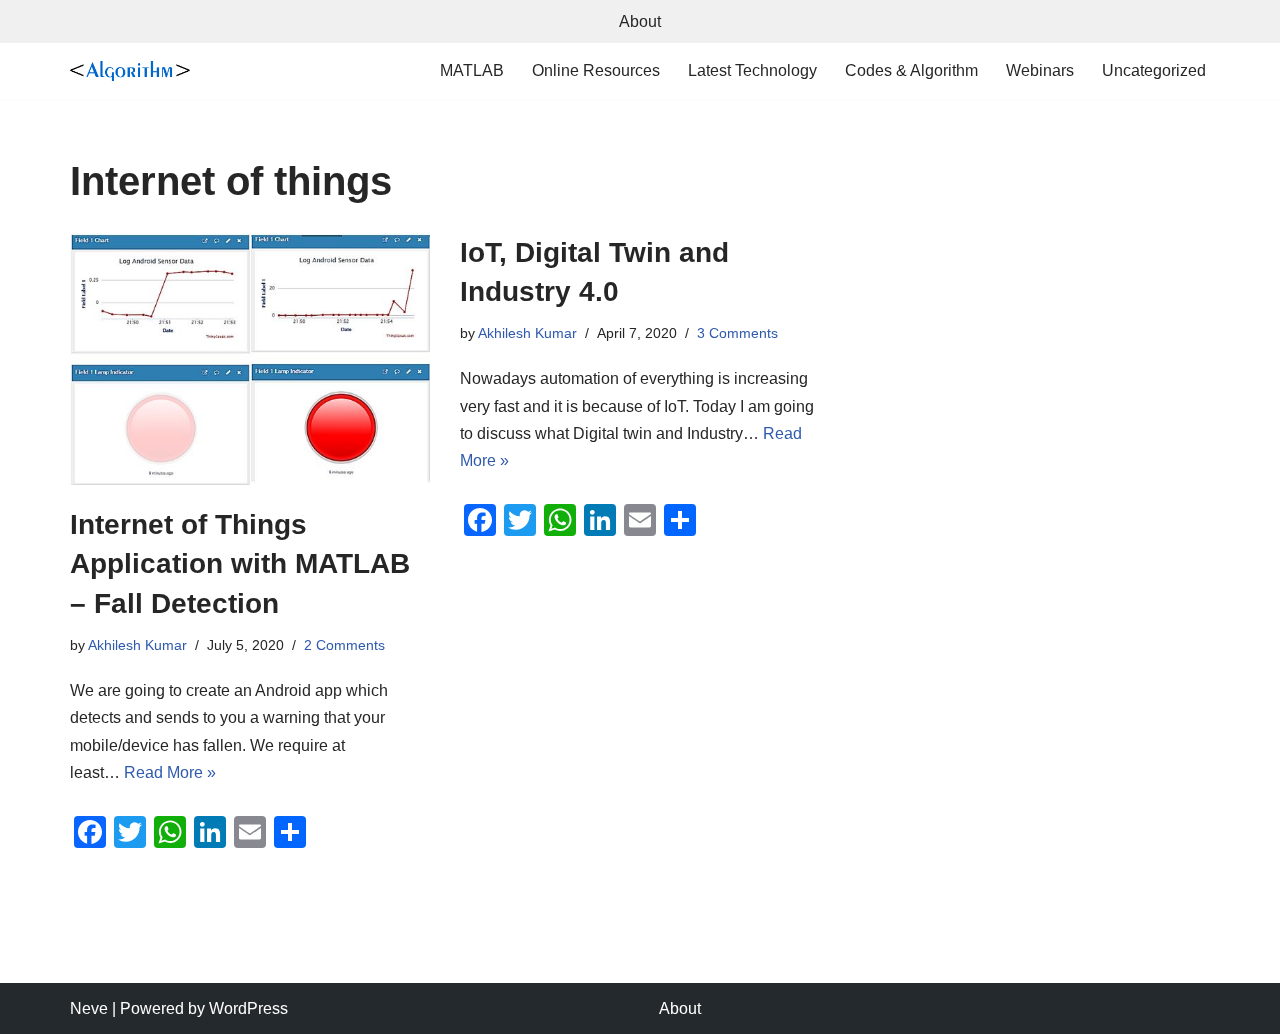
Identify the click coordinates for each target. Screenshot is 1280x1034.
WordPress (248, 1008)
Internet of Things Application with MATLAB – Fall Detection (240, 563)
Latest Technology (752, 70)
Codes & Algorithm (911, 70)
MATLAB (472, 70)
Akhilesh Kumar (137, 645)
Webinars (1040, 70)
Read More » (170, 772)
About (640, 21)
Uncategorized (1154, 70)
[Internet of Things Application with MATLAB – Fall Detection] (250, 359)
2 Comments (344, 645)
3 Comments (737, 333)
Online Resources (596, 70)
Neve (89, 1008)
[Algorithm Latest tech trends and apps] (130, 71)
